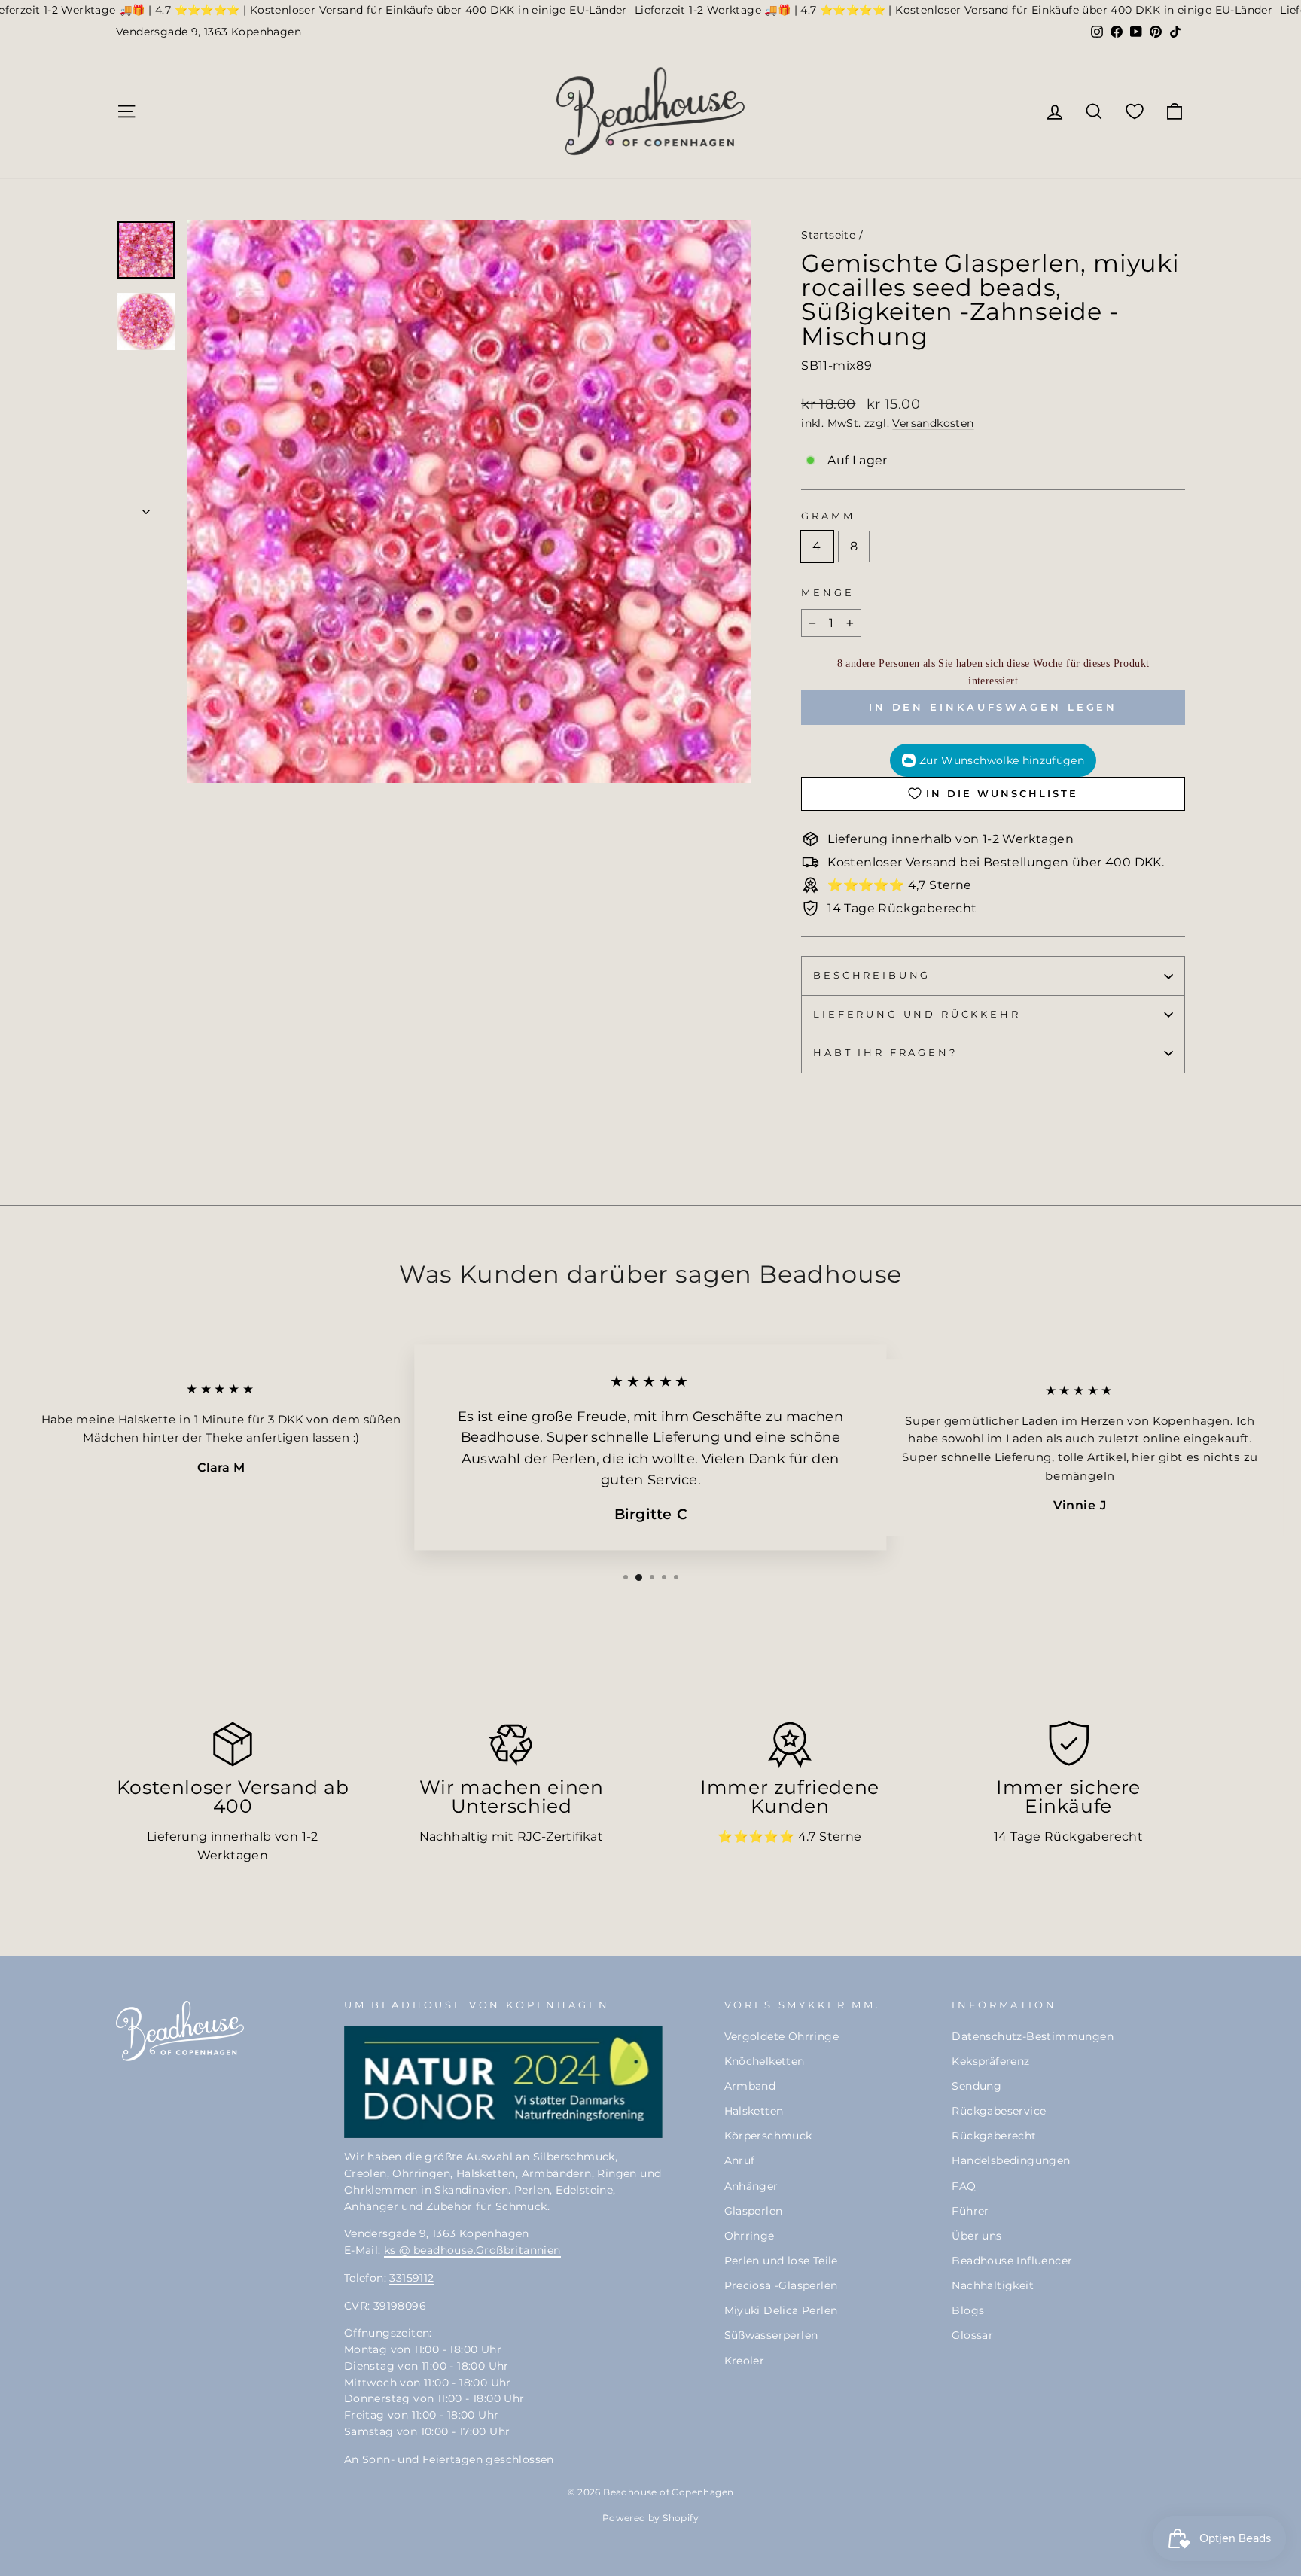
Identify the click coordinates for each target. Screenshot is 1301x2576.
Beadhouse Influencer (1012, 2261)
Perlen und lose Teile (781, 2261)
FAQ (964, 2186)
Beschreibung (872, 975)
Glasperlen (754, 2211)
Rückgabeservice (999, 2111)
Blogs (968, 2310)
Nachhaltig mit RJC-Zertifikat (512, 1836)
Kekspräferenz (990, 2061)
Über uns (977, 2236)
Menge (827, 593)
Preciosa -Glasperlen (781, 2285)
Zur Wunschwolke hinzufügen (1002, 760)
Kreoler (745, 2361)
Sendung (977, 2086)
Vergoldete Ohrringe (782, 2036)
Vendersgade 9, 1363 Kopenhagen (209, 32)
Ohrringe (750, 2236)
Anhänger (751, 2186)
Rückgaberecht (994, 2136)
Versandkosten (933, 423)
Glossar (972, 2335)
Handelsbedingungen (1011, 2160)
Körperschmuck (768, 2136)
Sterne (840, 1836)
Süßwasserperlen (771, 2335)
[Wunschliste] (1135, 111)
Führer (970, 2211)
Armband (750, 2086)
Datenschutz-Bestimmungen (1033, 2036)
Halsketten (754, 2111)
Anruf (740, 2160)
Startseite (828, 235)
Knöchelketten (765, 2061)
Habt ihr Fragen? (885, 1053)
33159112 (411, 2278)
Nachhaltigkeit (993, 2285)
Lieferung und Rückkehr (917, 1014)
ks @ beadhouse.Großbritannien (472, 2250)
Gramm (828, 516)
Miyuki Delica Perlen (781, 2310)
